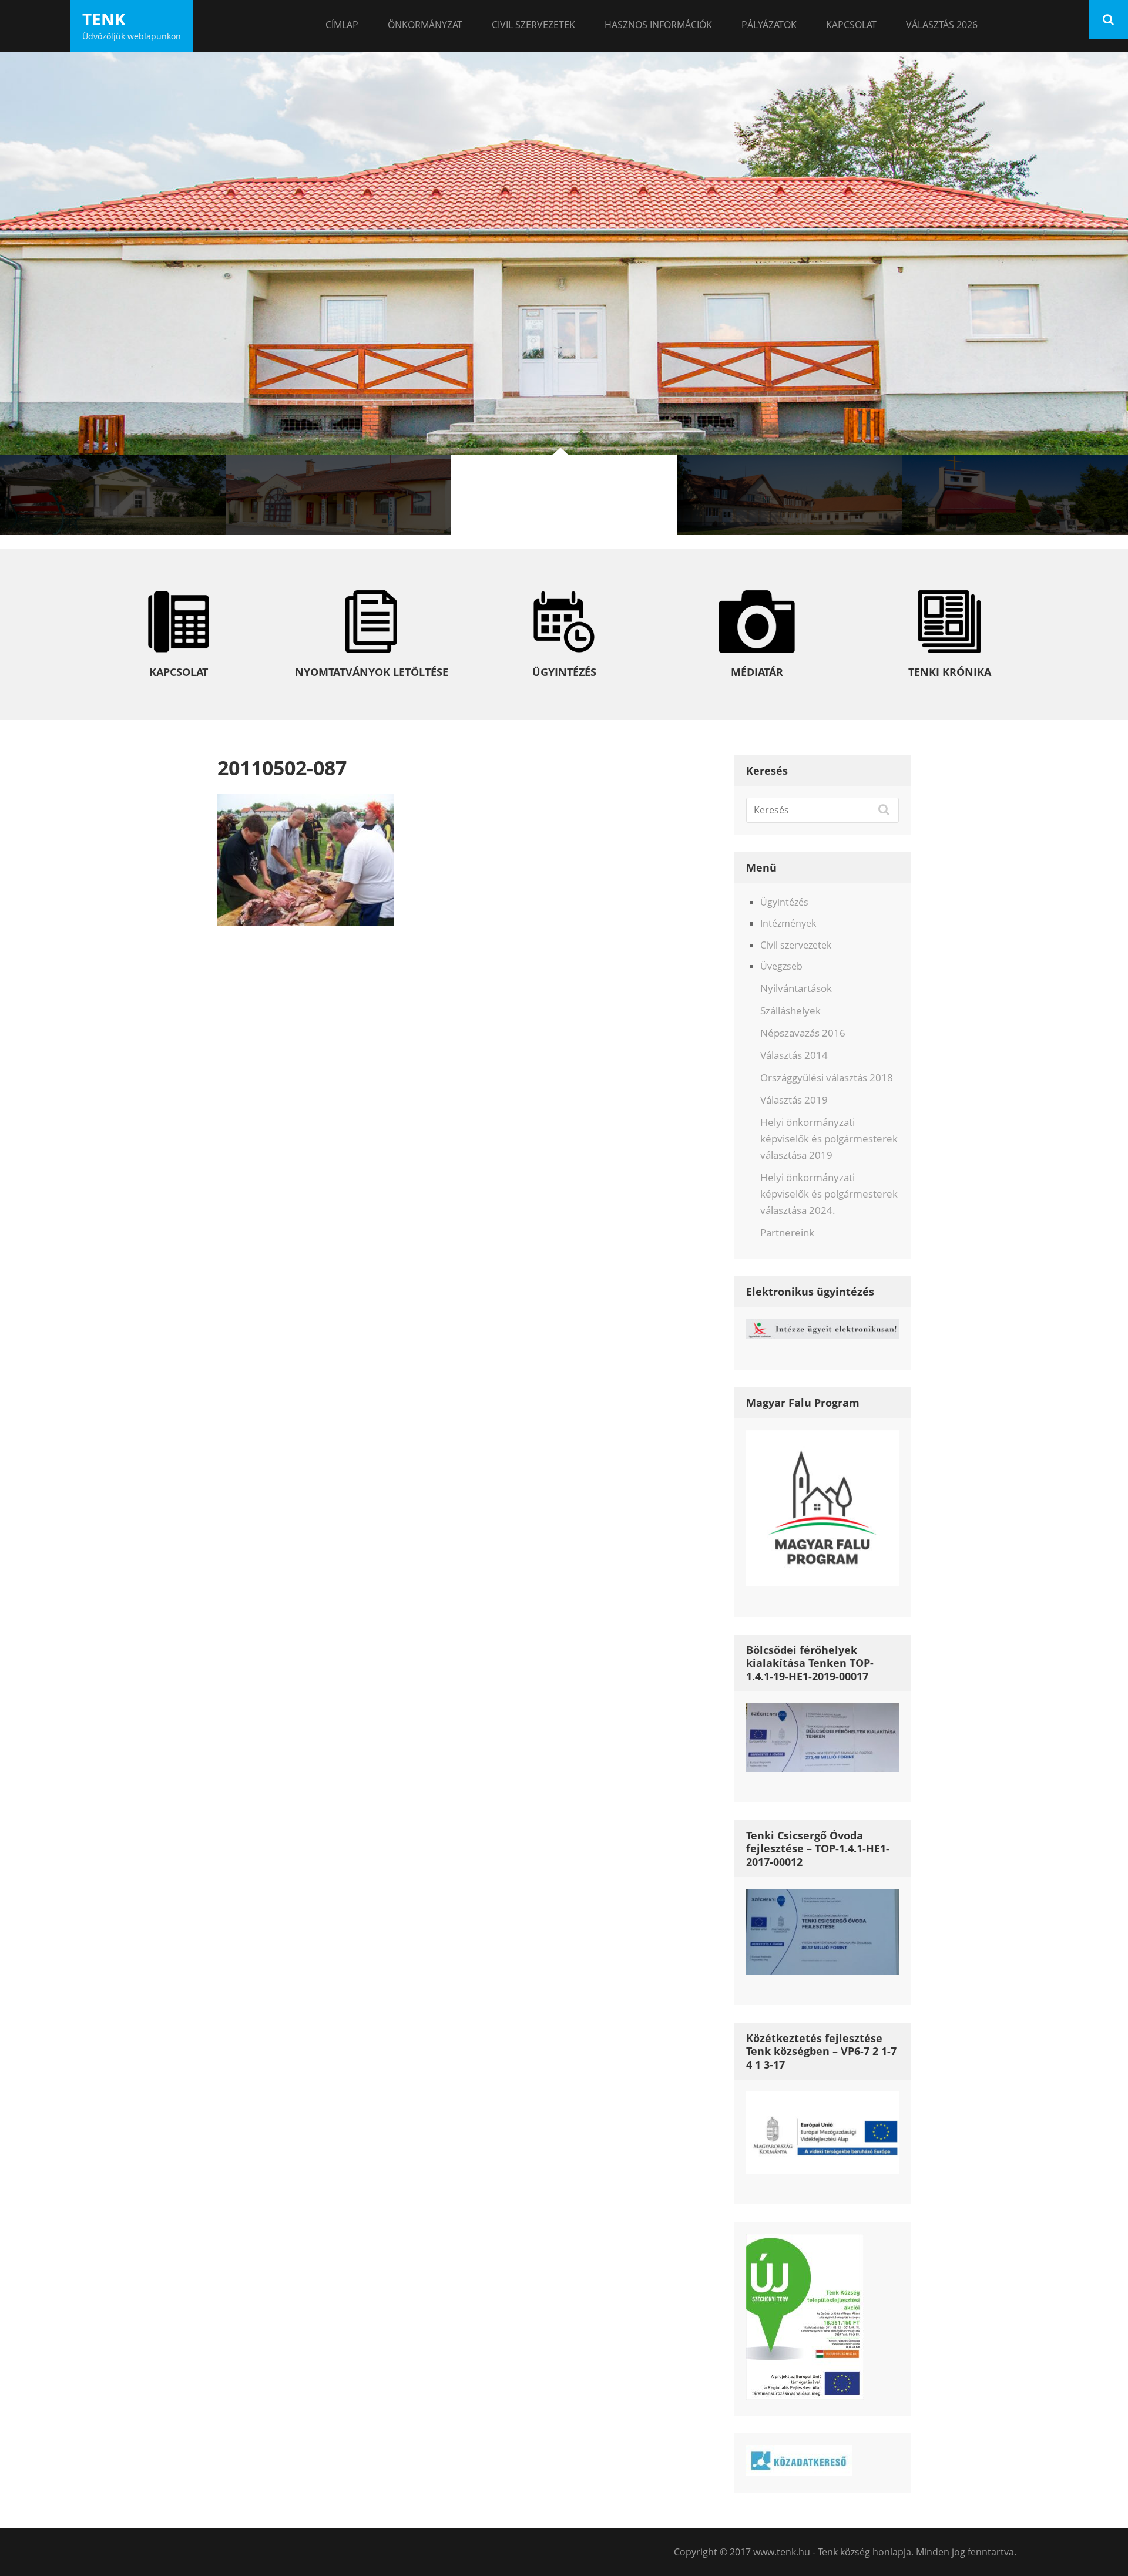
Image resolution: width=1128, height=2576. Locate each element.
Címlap (342, 25)
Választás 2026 (942, 25)
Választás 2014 (794, 1055)
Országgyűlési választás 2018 (827, 1077)
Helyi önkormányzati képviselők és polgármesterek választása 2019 (829, 1139)
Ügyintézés (784, 902)
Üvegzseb (781, 966)
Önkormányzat (425, 25)
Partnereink (787, 1232)
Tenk (104, 19)
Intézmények (788, 923)
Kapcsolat (851, 25)
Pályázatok (769, 25)
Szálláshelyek (790, 1010)
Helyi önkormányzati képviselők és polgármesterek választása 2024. (829, 1194)
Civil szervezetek (533, 25)
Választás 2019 (794, 1100)
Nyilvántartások (796, 988)
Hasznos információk (658, 25)
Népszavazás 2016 (803, 1033)
